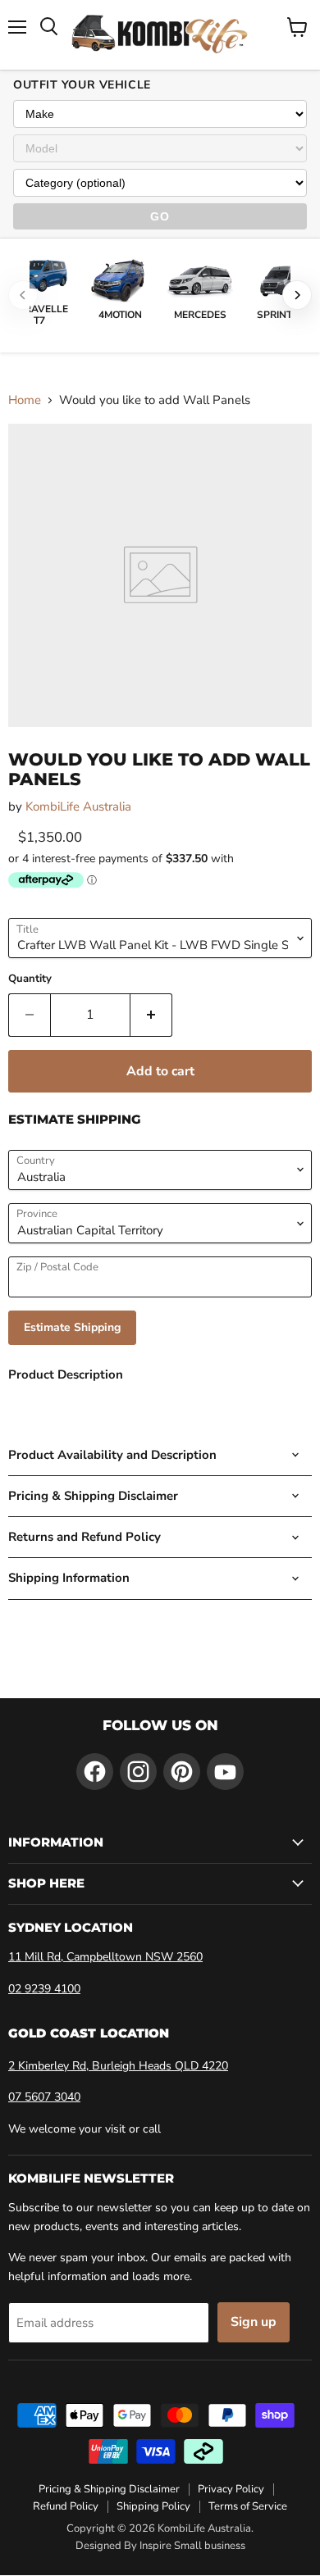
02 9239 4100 (44, 1989)
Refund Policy (66, 2506)
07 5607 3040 (44, 2097)
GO (160, 216)
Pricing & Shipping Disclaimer (109, 2489)
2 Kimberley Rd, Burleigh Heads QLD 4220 (118, 2066)
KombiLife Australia (78, 806)
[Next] (297, 295)
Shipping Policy (153, 2506)
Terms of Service (248, 2506)
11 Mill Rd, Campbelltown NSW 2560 (105, 1957)
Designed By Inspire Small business (160, 2546)
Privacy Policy (231, 2489)
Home (25, 400)
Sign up (254, 2322)
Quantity (30, 979)
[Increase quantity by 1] (151, 1015)
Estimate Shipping (72, 1327)
